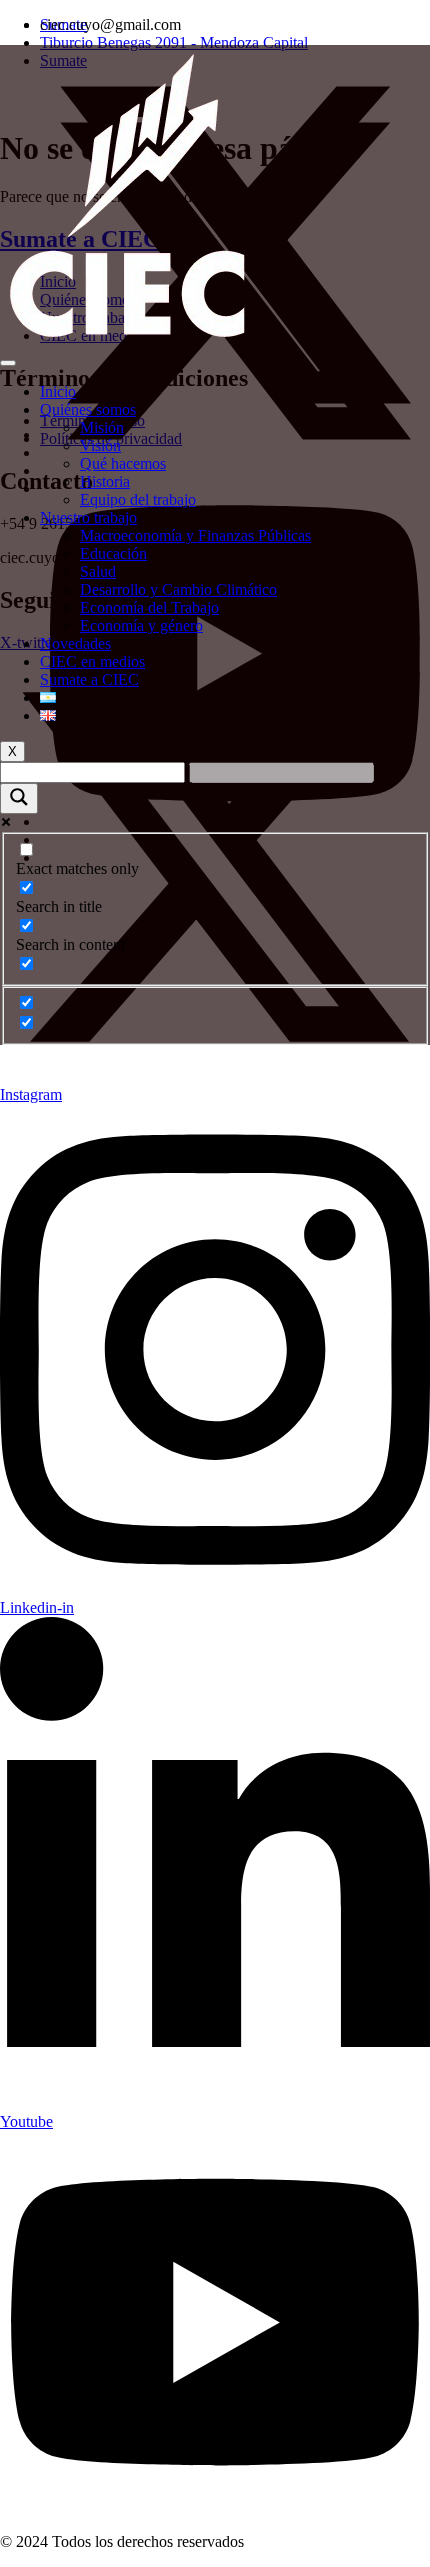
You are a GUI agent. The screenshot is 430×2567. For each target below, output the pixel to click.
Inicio (58, 391)
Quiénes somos (88, 409)
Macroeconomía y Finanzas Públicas (195, 535)
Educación (113, 553)
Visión (100, 445)
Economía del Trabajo (149, 607)
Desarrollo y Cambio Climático (178, 589)
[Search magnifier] (19, 798)
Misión (102, 427)
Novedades (75, 643)
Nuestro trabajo (88, 517)
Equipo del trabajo (138, 499)
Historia (105, 481)
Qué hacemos (123, 463)
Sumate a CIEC (89, 679)
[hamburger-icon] (8, 363)
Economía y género (141, 625)
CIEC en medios (92, 661)
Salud (98, 571)
